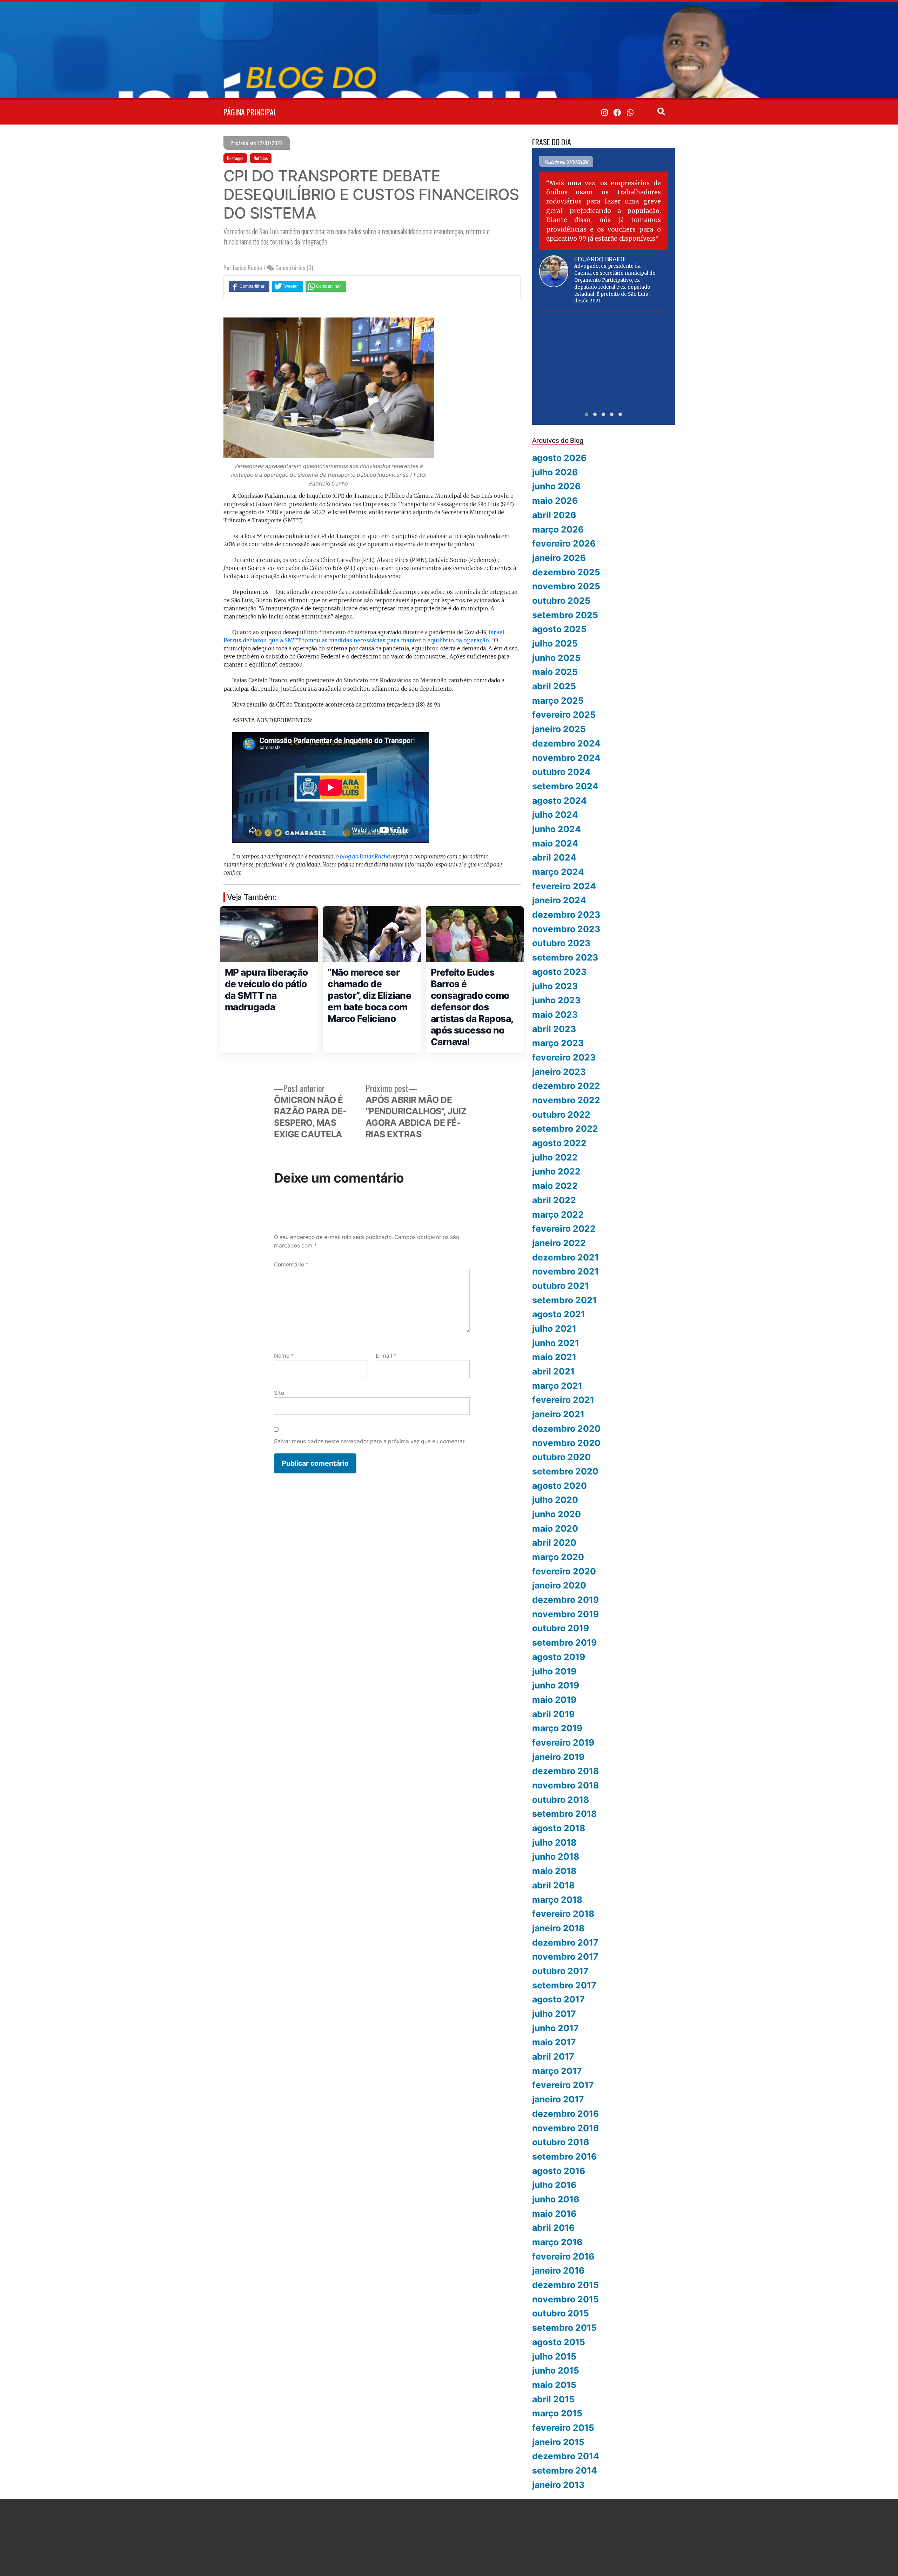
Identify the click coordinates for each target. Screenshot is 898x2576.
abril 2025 (554, 686)
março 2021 (557, 1386)
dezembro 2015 (565, 2285)
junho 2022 (556, 1171)
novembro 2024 (566, 758)
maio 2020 (555, 1528)
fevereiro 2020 (564, 1571)
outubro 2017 (560, 1971)
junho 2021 (556, 1343)
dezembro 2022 (566, 1086)
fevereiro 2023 (564, 1057)
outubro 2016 (561, 2142)
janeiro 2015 (558, 2442)
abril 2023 (554, 1029)
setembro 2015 (564, 2328)
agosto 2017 (558, 1999)
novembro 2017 (565, 1956)
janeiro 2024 (559, 900)
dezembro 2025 (566, 572)
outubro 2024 (561, 772)
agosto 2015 (559, 2342)
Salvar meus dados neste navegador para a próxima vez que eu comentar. (370, 1441)
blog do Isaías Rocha (365, 857)
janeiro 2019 (558, 1757)
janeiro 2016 (558, 2270)
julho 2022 (555, 1157)
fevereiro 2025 (564, 715)
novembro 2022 (566, 1100)
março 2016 (557, 2242)
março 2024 (558, 872)
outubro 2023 (561, 943)
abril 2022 (554, 1200)
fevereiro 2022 (564, 1229)
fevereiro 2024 (564, 886)
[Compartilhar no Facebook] (249, 286)
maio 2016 (554, 2214)
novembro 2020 (566, 1443)
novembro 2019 (565, 1614)
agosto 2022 (559, 1143)
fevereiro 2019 (563, 1742)
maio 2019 (554, 1700)
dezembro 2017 (565, 1942)
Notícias (261, 158)
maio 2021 (554, 1357)
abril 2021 (553, 1371)
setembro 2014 (565, 2470)
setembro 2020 (565, 1471)
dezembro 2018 (565, 1771)
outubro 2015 (561, 2313)
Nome (284, 1356)
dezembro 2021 (565, 1257)
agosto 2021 (559, 1314)
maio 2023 (555, 1015)
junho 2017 (555, 2028)
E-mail (386, 1356)
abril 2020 (554, 1543)
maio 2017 (554, 2042)
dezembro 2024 (566, 743)
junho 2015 (556, 2370)
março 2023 (558, 1043)
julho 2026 (555, 472)
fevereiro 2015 (563, 2428)
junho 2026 (556, 486)
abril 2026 (554, 515)
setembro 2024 (565, 786)
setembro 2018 (564, 1814)
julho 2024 (555, 815)
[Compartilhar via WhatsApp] (326, 286)
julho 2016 (554, 2185)
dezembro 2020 (566, 1428)
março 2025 (558, 701)
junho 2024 (557, 829)
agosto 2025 (559, 629)
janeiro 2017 (558, 2099)
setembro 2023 (565, 957)
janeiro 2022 (559, 1243)
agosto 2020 (559, 1486)
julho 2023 (555, 986)
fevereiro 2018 (563, 1914)
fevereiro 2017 (563, 2085)
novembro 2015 (565, 2299)
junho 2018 (556, 1856)
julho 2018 (554, 1842)
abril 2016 (553, 2228)
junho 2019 (556, 1685)
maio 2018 (554, 1871)
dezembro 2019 (565, 1600)
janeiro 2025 (559, 729)
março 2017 (557, 2071)
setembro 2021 (564, 1300)
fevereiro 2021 (563, 1400)
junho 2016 (556, 2199)
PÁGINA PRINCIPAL (250, 112)
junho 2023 (556, 1000)
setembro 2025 (565, 615)
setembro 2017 (564, 1985)
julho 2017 (554, 2014)
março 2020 (558, 1557)
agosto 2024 (559, 801)
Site (279, 1393)
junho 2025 (556, 658)
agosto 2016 (559, 2171)
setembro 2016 (564, 2156)
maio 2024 (555, 843)
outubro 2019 (561, 1628)
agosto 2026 (559, 458)
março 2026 (558, 529)
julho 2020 (555, 1500)
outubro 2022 (561, 1115)
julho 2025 (555, 643)
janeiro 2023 (559, 1072)
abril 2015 (553, 2399)
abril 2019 (553, 1714)
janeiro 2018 (558, 1928)
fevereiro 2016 (563, 2256)
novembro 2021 (565, 1271)
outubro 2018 (561, 1800)
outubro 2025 (561, 601)
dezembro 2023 (566, 915)
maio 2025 (555, 672)
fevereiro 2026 (564, 543)
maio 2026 (555, 501)
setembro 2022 (565, 1129)
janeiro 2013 (558, 2485)
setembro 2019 (564, 1642)
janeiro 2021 (558, 1414)
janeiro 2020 (559, 1585)
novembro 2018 (565, 1785)
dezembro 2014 (566, 2456)
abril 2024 (554, 857)
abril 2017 (553, 2056)
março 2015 (557, 2413)
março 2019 (557, 1728)
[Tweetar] (287, 286)
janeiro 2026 (559, 558)
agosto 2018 (559, 1828)
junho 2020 (557, 1514)
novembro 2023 (566, 929)
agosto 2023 (559, 972)
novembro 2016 (565, 2128)
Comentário (291, 1264)
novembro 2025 (566, 586)
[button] (587, 414)
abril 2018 (553, 1885)
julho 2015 (554, 2356)
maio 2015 (554, 2385)
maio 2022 (555, 1186)
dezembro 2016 (565, 2114)
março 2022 (558, 1215)
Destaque (235, 158)
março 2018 (557, 1900)
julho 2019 (554, 1671)
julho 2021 (554, 1329)
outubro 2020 (561, 1457)
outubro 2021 (561, 1286)
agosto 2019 (559, 1657)
